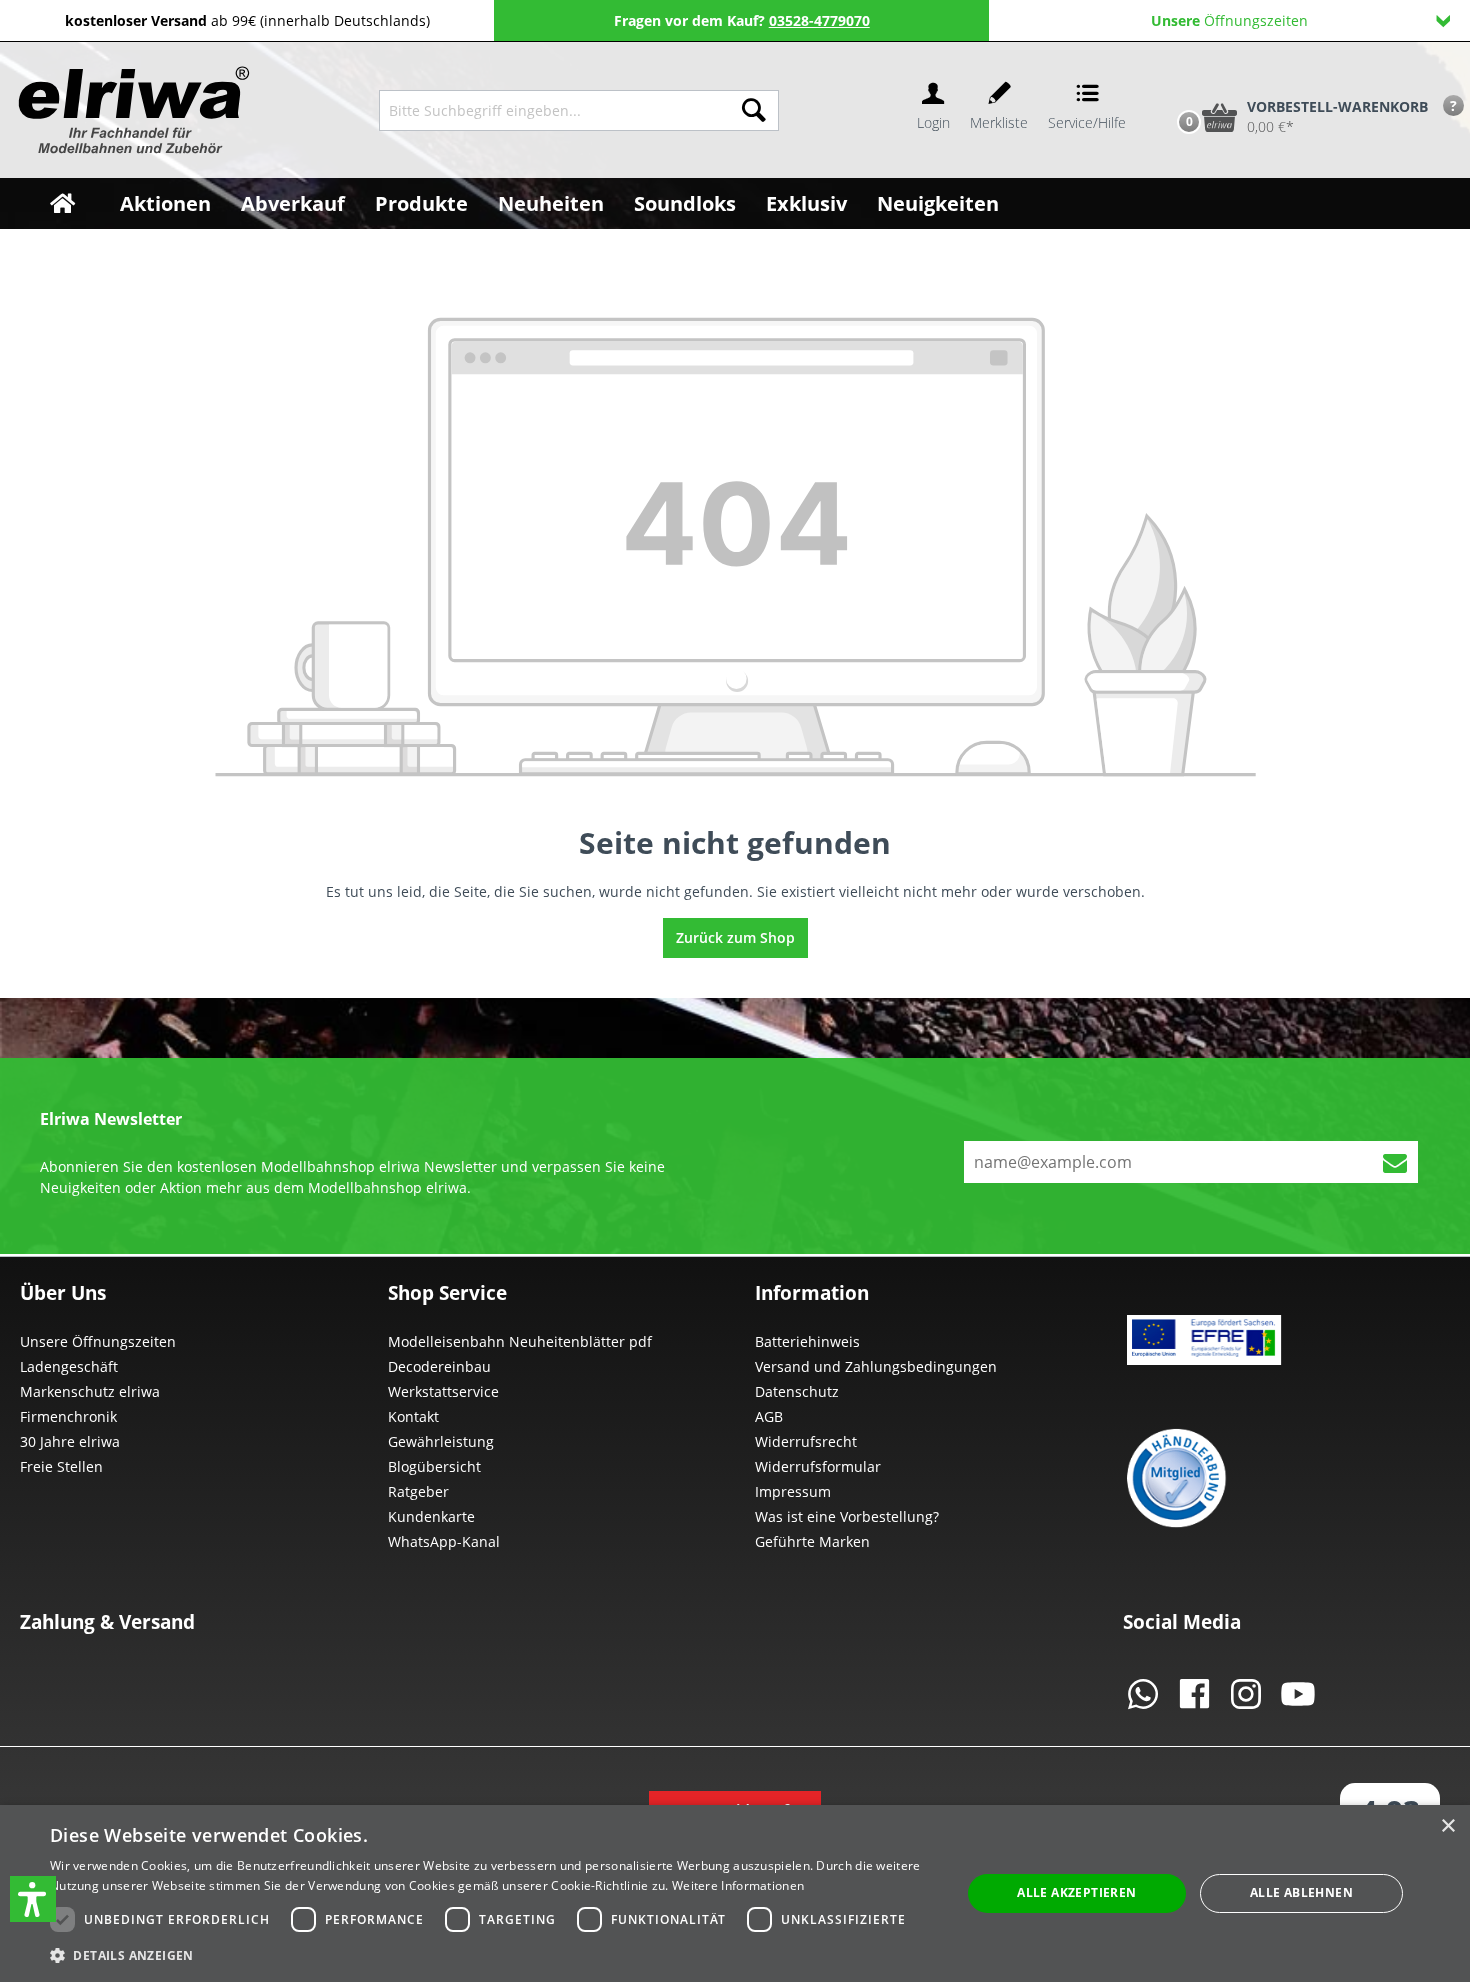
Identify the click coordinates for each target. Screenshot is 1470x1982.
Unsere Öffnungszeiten (98, 1341)
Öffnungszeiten (1229, 20)
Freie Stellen (61, 1466)
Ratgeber (418, 1491)
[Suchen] (754, 110)
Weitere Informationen (738, 1885)
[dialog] (735, 1893)
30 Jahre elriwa (70, 1441)
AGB (769, 1416)
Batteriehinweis (807, 1341)
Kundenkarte (431, 1516)
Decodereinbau (439, 1366)
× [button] (1447, 1826)
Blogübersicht (434, 1466)
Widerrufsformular (818, 1466)
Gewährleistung (441, 1441)
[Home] (62, 203)
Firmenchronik (68, 1416)
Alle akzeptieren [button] (1076, 1892)
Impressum (793, 1491)
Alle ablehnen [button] (1301, 1892)
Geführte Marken (812, 1541)
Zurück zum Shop (735, 937)
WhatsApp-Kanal (444, 1541)
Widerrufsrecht (806, 1441)
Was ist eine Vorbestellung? (847, 1516)
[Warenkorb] (1168, 83)
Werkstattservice (443, 1391)
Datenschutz (797, 1391)
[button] (33, 1899)
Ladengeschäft (69, 1366)
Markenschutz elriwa (90, 1391)
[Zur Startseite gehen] (131, 110)
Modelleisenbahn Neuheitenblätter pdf (520, 1341)
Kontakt (413, 1416)
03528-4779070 (819, 20)
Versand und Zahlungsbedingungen (876, 1366)
